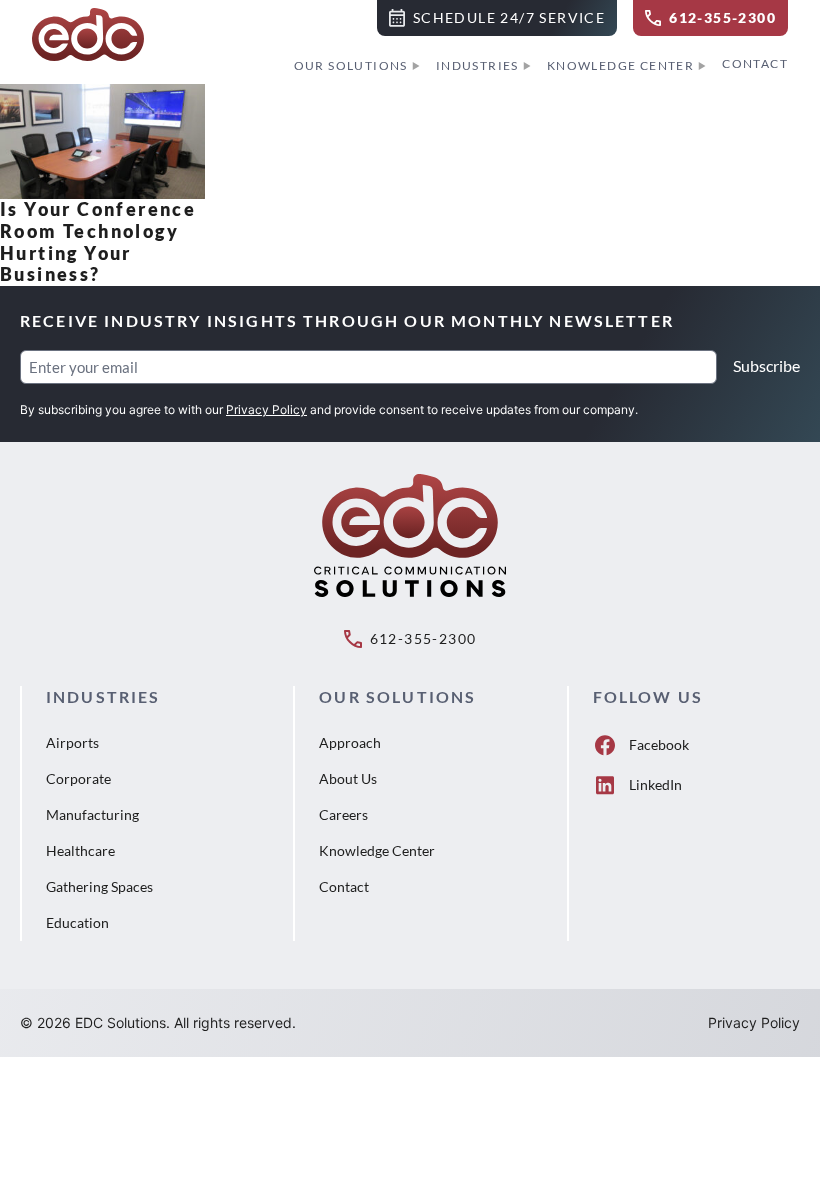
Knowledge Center (620, 65)
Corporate (78, 778)
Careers (343, 814)
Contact (755, 63)
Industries (477, 65)
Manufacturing (92, 814)
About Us (348, 778)
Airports (72, 742)
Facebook (659, 744)
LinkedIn (655, 784)
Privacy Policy (266, 409)
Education (77, 922)
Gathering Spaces (99, 886)
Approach (350, 742)
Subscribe (766, 365)
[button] (497, 18)
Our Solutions (351, 65)
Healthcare (80, 850)
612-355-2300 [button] (423, 638)
